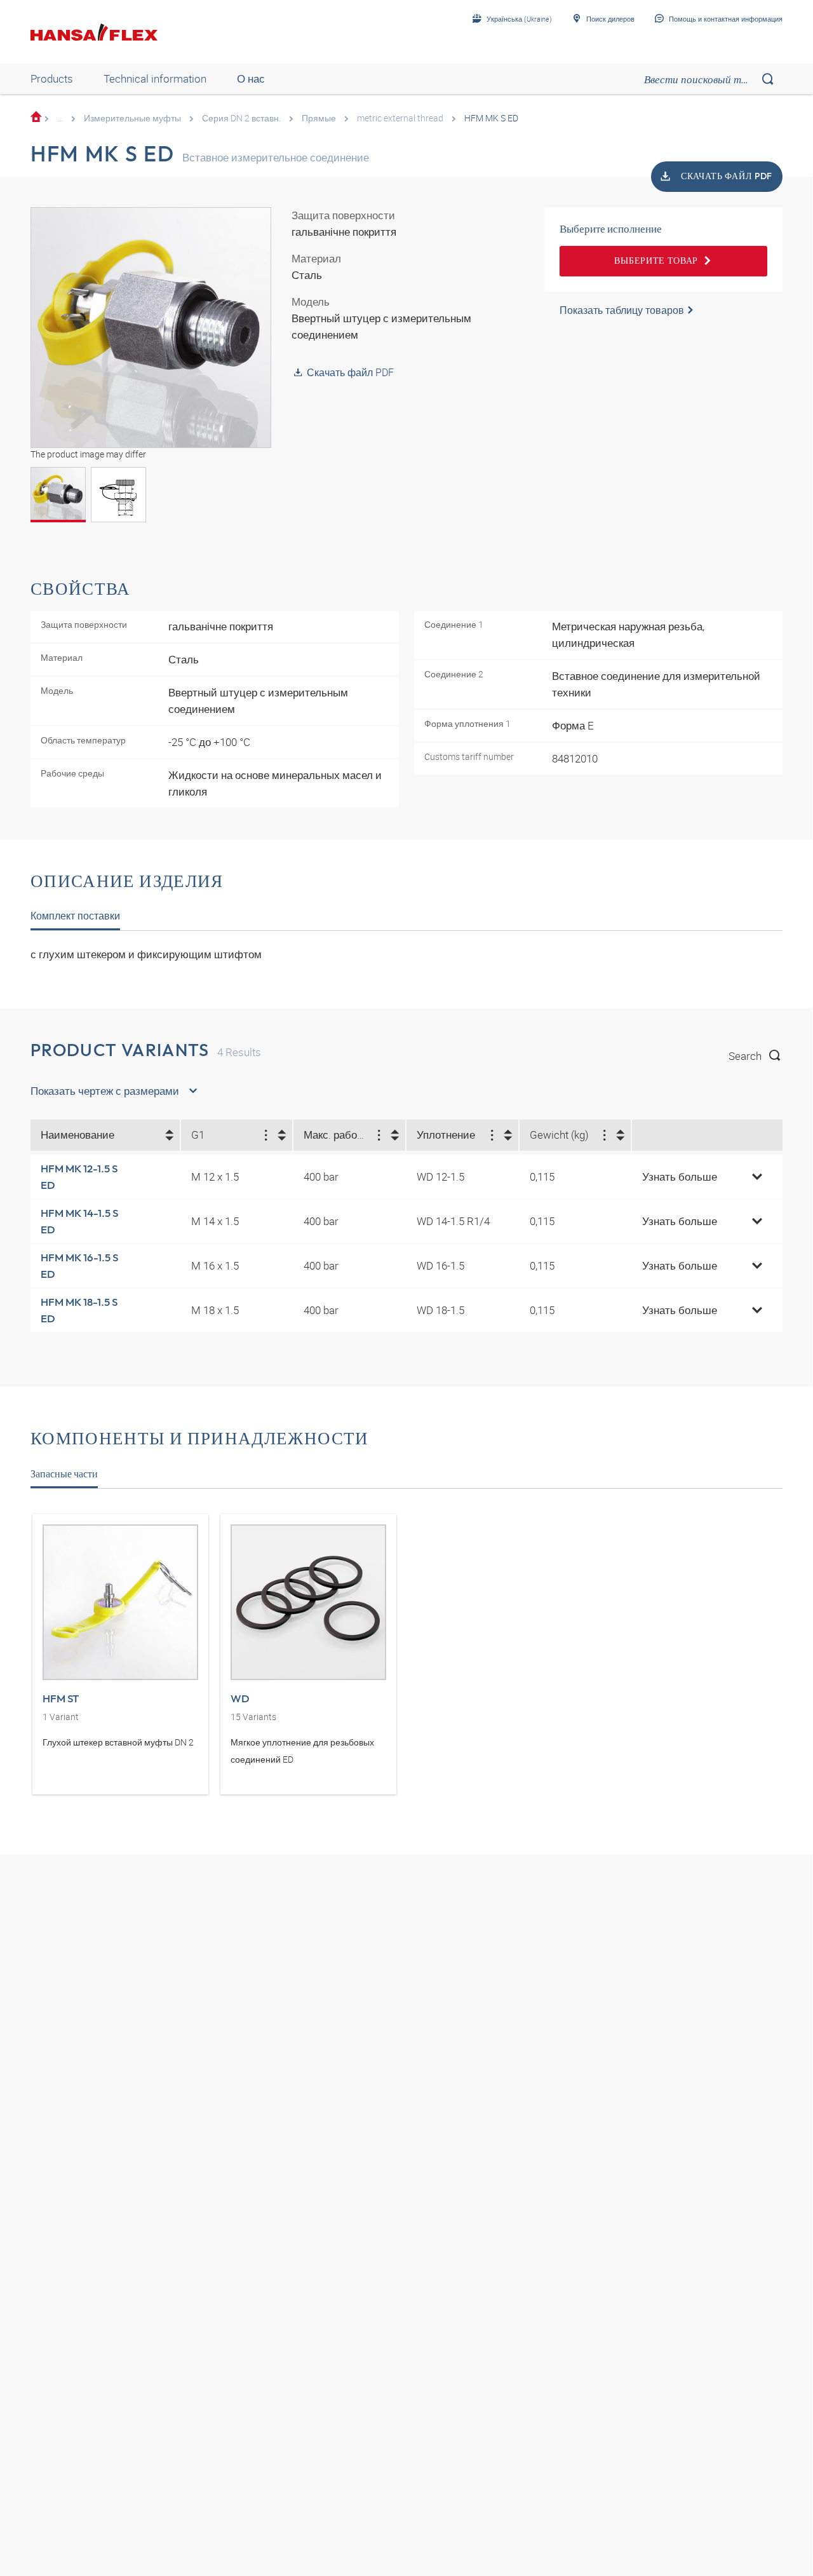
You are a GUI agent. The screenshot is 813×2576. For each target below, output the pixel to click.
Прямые (319, 118)
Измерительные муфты (132, 118)
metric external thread (400, 118)
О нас (251, 78)
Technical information (155, 78)
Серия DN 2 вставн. (241, 118)
